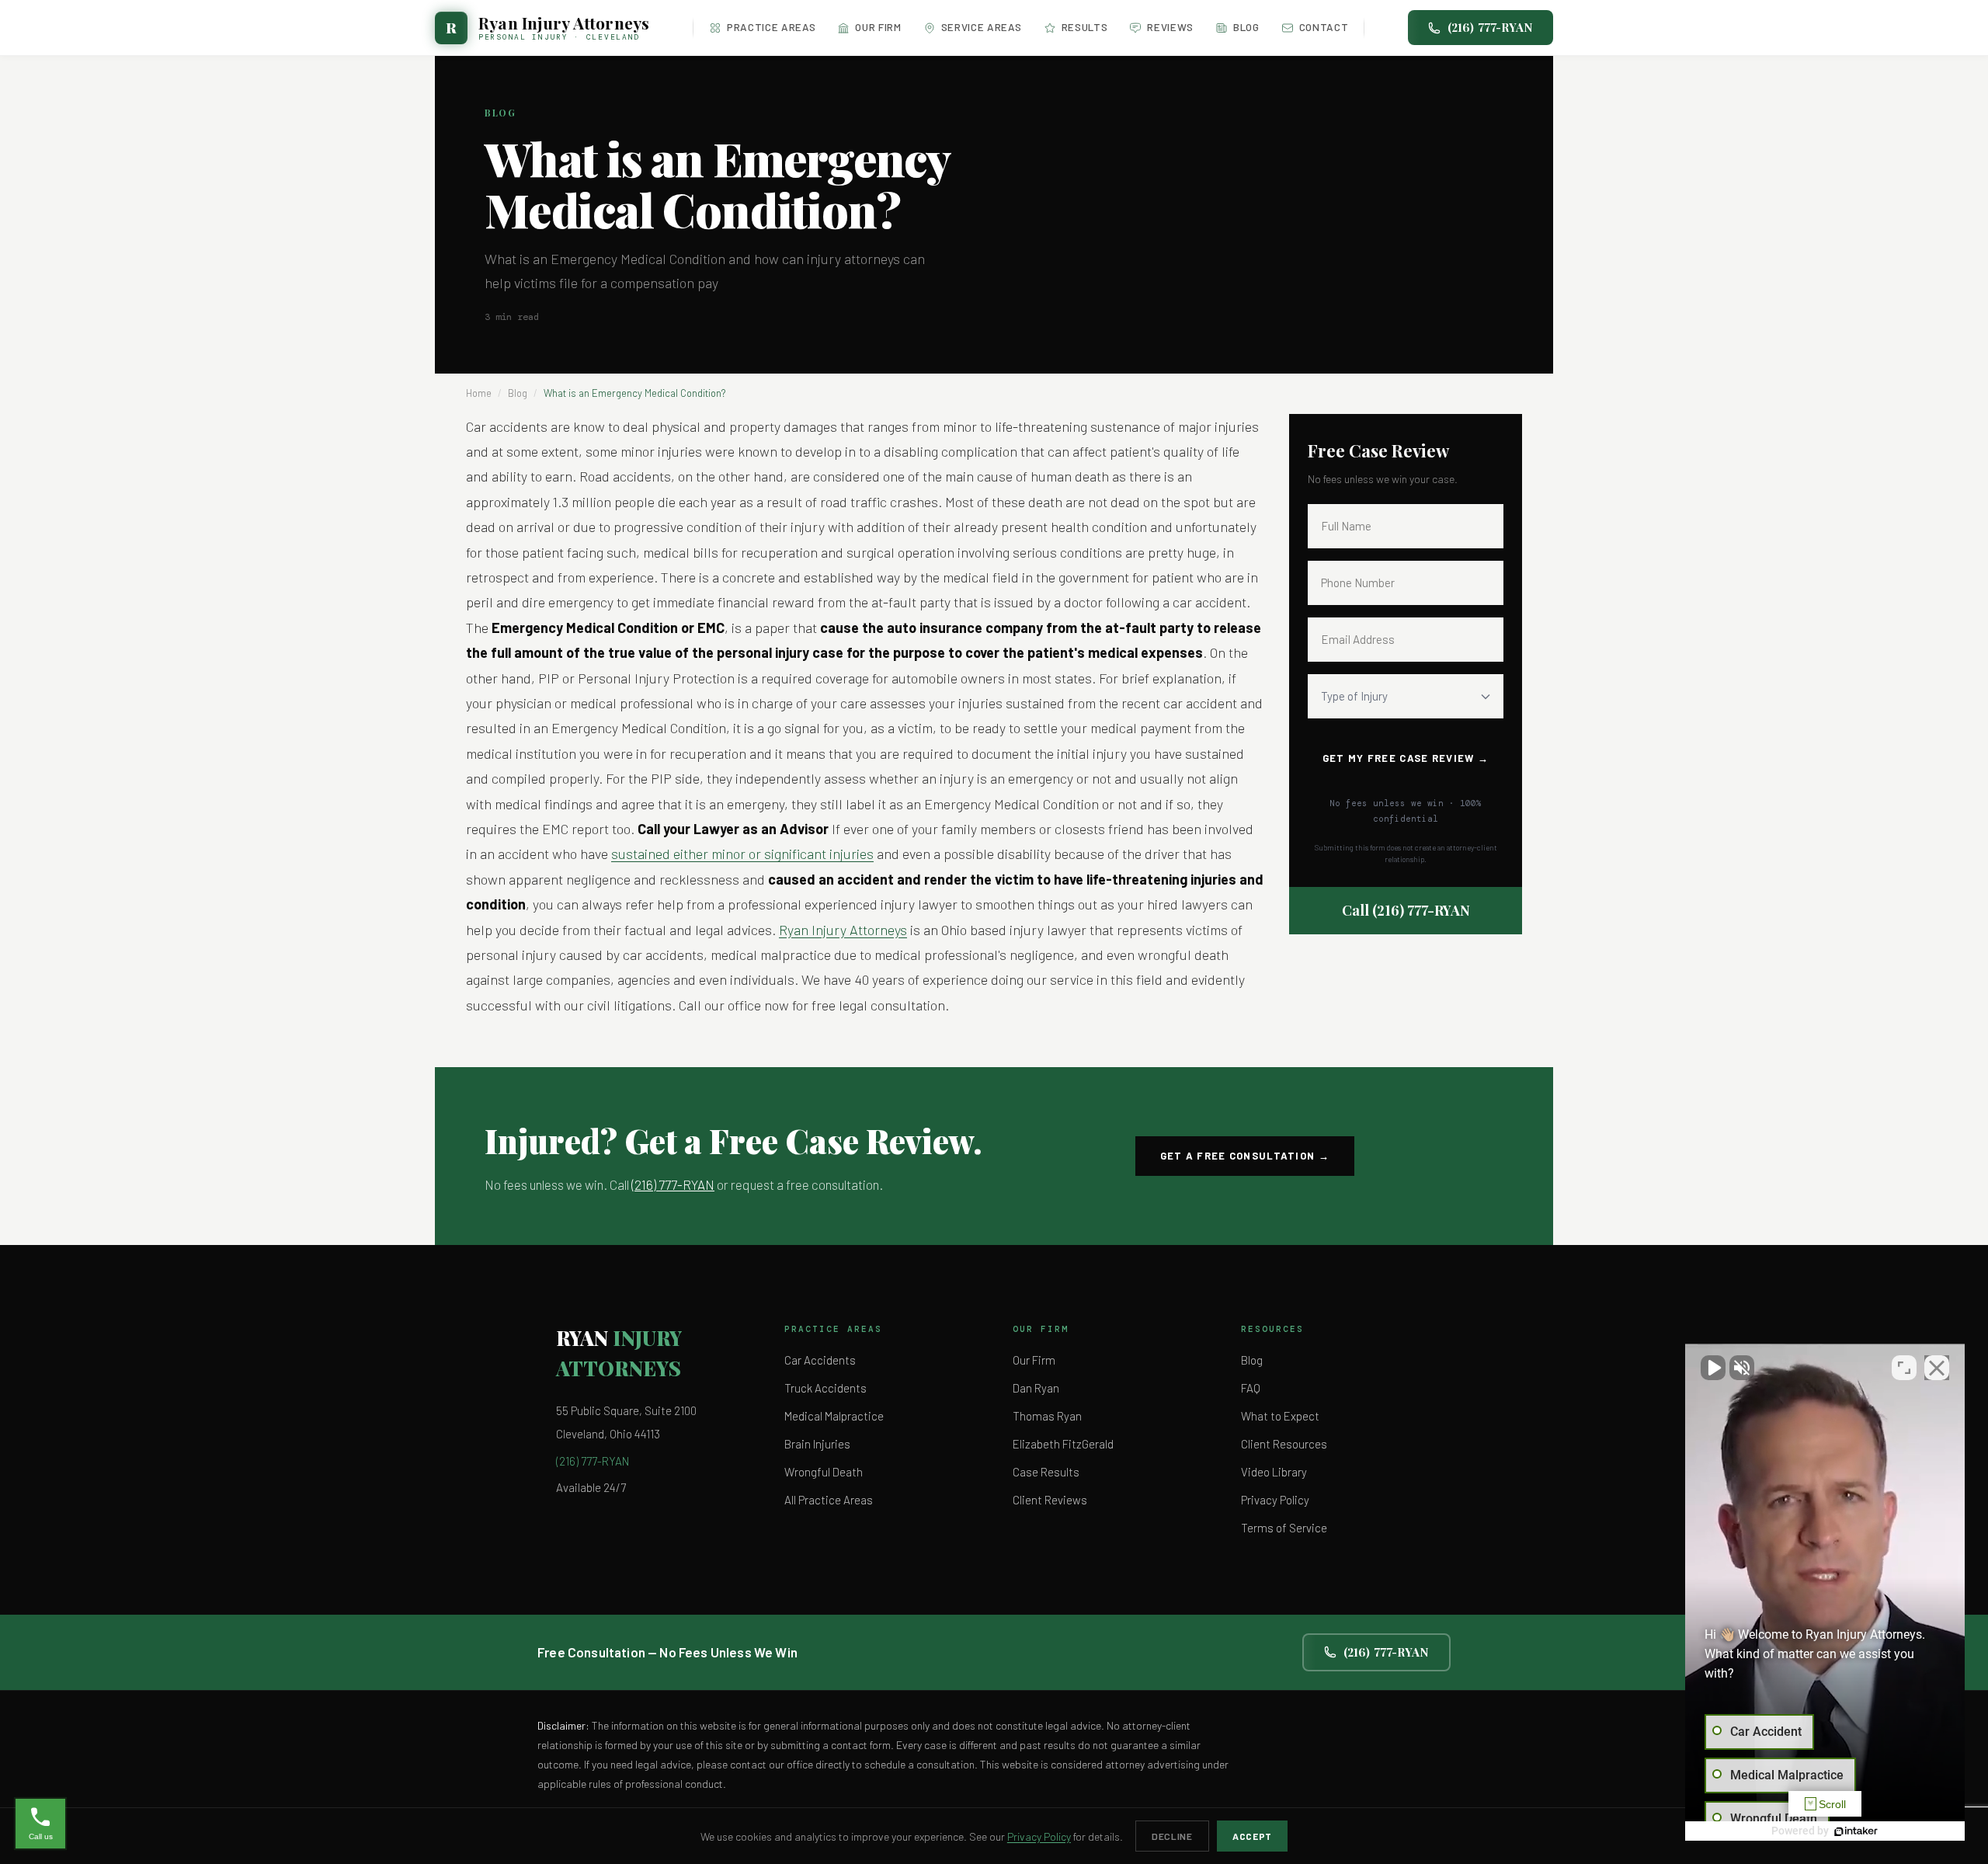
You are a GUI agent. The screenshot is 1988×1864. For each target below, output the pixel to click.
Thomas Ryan (1047, 1416)
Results (1085, 27)
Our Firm (878, 27)
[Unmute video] (1713, 1368)
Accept (1252, 1836)
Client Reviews (1050, 1500)
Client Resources (1284, 1444)
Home (479, 393)
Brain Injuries (817, 1444)
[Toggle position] (1904, 1368)
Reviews (1170, 27)
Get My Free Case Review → (1406, 758)
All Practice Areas (829, 1500)
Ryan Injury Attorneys (843, 930)
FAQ (1251, 1388)
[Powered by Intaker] (1856, 1831)
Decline (1172, 1836)
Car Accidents (820, 1360)
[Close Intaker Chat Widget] (1937, 1368)
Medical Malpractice (834, 1416)
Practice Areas (771, 27)
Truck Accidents (825, 1388)
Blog (1246, 27)
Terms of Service (1284, 1528)
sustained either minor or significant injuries (742, 854)
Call (1406, 910)
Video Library (1274, 1472)
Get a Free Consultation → (1245, 1156)
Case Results (1046, 1472)
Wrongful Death (824, 1472)
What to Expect (1280, 1416)
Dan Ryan (1036, 1388)
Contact (1324, 27)
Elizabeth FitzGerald (1063, 1444)
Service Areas (982, 27)
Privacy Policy (1275, 1500)
